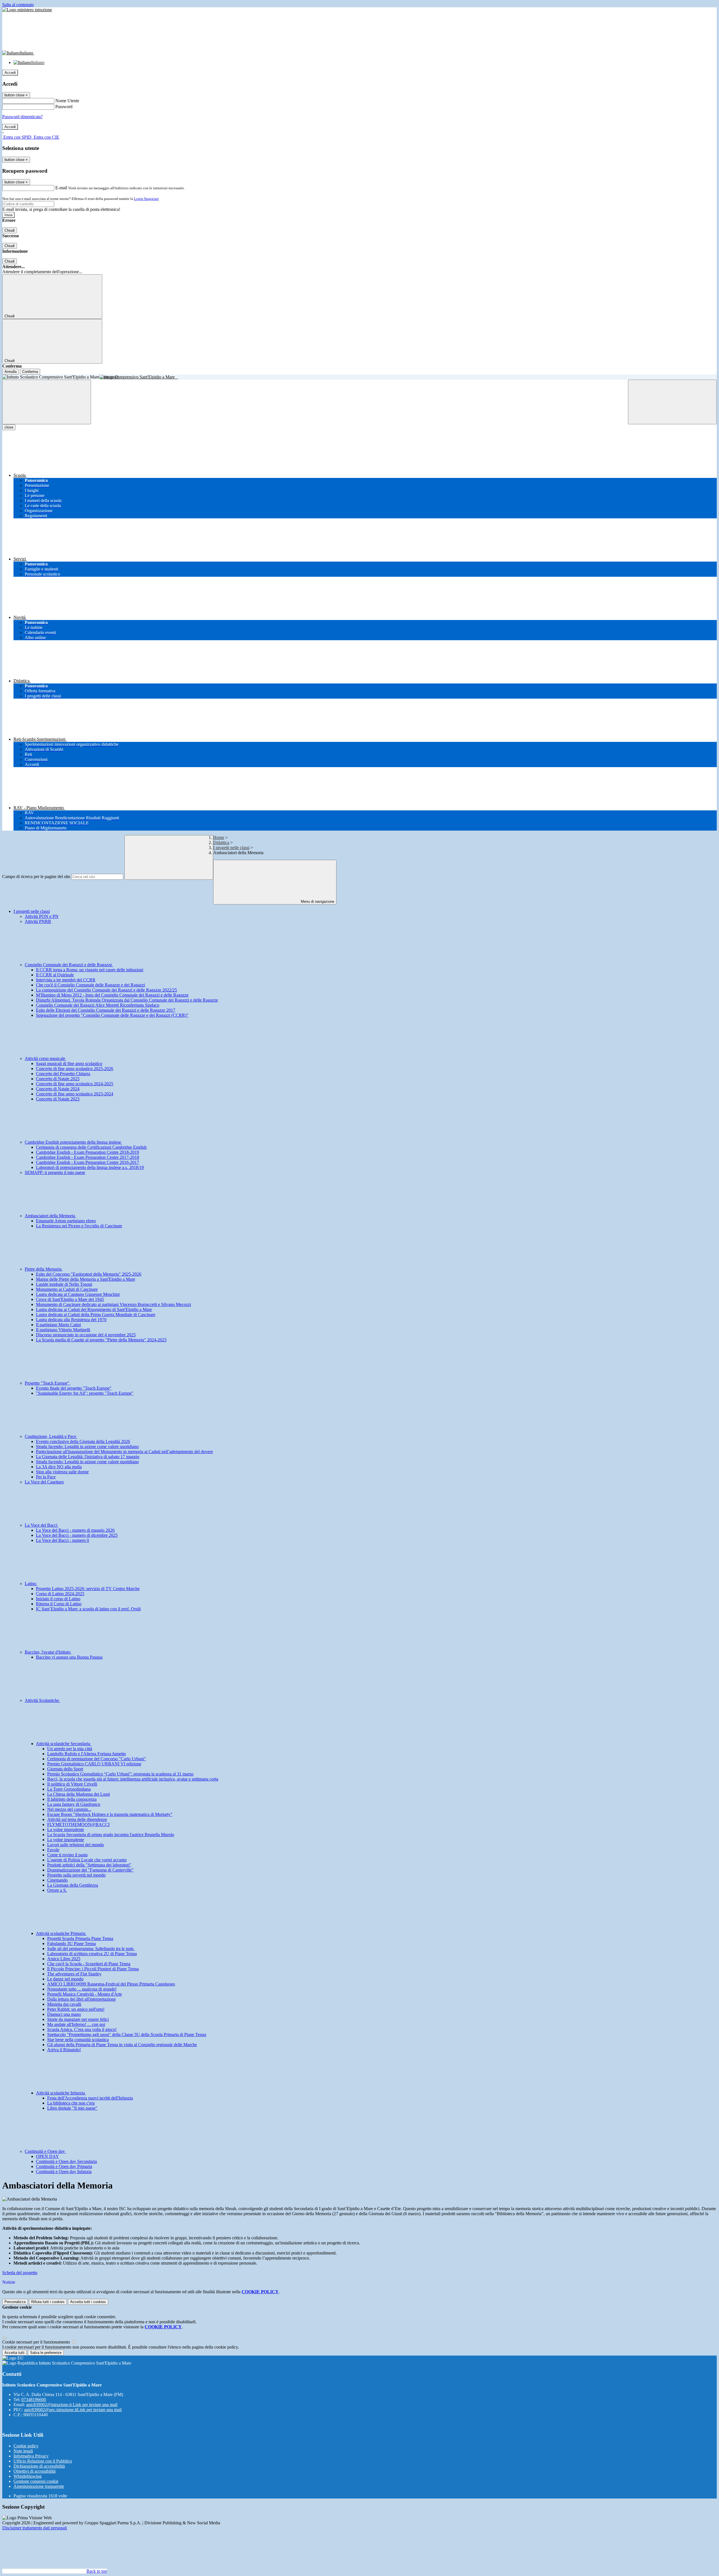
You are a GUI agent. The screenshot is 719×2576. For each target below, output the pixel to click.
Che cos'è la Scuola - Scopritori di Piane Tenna (89, 1964)
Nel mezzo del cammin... (69, 1809)
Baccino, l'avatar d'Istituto (48, 1652)
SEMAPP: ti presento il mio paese (55, 1172)
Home (219, 837)
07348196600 (34, 2400)
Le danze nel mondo (65, 1979)
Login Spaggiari (146, 199)
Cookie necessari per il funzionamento (37, 2342)
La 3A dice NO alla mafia (59, 1467)
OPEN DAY (47, 2156)
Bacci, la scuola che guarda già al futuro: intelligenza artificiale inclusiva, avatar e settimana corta (133, 1779)
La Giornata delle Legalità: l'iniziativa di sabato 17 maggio (88, 1457)
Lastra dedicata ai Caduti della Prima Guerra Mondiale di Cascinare (96, 1315)
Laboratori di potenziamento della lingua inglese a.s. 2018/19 (90, 1167)
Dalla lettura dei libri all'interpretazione (81, 1999)
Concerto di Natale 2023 (58, 1099)
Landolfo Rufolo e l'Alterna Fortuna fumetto (87, 1754)
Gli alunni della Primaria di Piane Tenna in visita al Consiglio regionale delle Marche (122, 2045)
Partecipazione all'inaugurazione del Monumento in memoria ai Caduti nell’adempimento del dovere (124, 1452)
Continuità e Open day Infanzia (64, 2172)
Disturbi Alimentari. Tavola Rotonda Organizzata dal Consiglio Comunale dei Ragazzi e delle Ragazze (127, 1000)
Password (64, 107)
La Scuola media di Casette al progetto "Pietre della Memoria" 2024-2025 (101, 1340)
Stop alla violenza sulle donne (62, 1472)
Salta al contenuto (18, 5)
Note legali (23, 2451)
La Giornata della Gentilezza (73, 1885)
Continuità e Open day (45, 2151)
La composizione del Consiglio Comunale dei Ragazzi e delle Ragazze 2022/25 (106, 990)
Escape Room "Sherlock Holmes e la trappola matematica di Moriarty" (110, 1814)
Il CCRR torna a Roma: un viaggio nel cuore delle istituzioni (90, 970)
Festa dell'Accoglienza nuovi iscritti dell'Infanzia (90, 2098)
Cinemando (57, 1880)
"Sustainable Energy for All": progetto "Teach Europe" (85, 1393)
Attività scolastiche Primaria (61, 1933)
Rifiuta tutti (48, 2302)
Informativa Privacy (31, 2456)
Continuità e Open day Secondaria (66, 2161)
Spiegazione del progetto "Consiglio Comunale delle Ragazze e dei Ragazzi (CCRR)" (112, 1015)
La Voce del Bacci (42, 1525)
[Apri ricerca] (672, 402)
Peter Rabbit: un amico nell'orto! (76, 2009)
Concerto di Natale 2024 (58, 1089)
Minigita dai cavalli (64, 2004)
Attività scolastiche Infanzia (61, 2093)
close (9, 427)
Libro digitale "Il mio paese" (72, 2108)
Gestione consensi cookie (36, 2481)
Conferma (30, 372)
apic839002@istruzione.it (72, 2405)
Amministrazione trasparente (39, 2486)
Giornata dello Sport (65, 1769)
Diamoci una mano (64, 2014)
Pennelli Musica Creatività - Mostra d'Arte (85, 1994)
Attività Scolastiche (42, 1700)
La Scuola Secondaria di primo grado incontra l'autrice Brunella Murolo (111, 1835)
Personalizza (15, 2302)
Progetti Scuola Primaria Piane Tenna (80, 1938)
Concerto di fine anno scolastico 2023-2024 (75, 1094)
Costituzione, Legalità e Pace (51, 1436)
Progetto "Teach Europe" (48, 1383)
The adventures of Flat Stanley (74, 1974)
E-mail (61, 188)
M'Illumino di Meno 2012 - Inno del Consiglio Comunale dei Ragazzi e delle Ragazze (112, 995)
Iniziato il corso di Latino (58, 1599)
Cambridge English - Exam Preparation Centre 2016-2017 (87, 1162)
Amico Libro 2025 (64, 1959)
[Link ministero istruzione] (27, 10)
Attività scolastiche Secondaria (64, 1744)
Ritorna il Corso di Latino (59, 1604)
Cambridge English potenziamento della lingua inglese (73, 1142)
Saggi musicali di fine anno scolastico (69, 1064)
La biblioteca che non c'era (71, 2103)
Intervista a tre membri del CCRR (66, 980)
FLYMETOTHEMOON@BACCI (78, 1824)
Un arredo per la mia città (70, 1749)
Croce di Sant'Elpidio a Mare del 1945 (70, 1299)
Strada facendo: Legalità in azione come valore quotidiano (87, 1447)
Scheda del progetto (20, 2273)
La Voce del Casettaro (44, 1482)
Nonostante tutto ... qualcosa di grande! (82, 1989)
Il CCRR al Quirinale (55, 975)
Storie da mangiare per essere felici (78, 2019)
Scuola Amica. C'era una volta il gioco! (82, 2029)
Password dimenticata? (22, 117)
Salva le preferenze (46, 2353)
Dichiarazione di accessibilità (39, 2466)
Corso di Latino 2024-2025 (60, 1594)
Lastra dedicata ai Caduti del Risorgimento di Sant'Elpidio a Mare (94, 1309)
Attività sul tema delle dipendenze (77, 1819)
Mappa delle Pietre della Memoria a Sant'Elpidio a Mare (86, 1279)
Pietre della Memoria (44, 1269)
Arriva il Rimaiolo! (64, 2050)
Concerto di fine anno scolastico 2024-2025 (75, 1084)
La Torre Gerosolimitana (69, 1789)
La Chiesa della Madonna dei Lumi (79, 1794)
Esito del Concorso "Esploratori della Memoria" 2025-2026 (89, 1274)
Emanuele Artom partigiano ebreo (66, 1221)
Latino (31, 1584)
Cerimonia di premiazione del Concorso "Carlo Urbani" (97, 1759)
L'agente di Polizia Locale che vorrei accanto (87, 1860)
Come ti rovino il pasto (67, 1855)
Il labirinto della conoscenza (72, 1799)
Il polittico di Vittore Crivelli (72, 1784)
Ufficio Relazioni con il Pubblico (43, 2461)
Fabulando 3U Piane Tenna (71, 1944)
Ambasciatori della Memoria (50, 1216)
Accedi (10, 73)
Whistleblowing (28, 2476)
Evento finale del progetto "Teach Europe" (74, 1388)
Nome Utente (67, 101)
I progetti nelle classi (231, 848)
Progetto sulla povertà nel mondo (76, 1875)
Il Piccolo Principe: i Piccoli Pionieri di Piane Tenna (93, 1969)
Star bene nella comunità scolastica (78, 2040)
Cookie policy (26, 2446)
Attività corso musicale (45, 1058)
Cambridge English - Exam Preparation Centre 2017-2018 (87, 1157)
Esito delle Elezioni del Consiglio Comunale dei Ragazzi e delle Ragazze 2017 (106, 1010)
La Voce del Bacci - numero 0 (62, 1540)
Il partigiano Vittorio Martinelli (63, 1330)
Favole (53, 1850)
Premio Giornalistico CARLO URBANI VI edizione (94, 1764)
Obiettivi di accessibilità (35, 2471)
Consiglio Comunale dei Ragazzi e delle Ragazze (69, 965)
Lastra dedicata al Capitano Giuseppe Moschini (78, 1294)
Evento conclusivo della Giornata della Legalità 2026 (83, 1441)
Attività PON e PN (42, 916)
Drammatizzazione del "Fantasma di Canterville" (90, 1870)
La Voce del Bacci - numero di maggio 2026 (75, 1530)
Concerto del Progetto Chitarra (63, 1074)
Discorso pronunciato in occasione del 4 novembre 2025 (86, 1335)
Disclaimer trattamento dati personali (35, 2528)
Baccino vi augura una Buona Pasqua (69, 1657)
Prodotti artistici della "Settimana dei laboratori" (89, 1865)
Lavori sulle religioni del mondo (76, 1845)
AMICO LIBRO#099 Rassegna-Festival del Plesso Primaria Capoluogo (111, 1984)
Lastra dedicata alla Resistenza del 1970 (71, 1320)
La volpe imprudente (66, 1830)
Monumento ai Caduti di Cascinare (67, 1289)
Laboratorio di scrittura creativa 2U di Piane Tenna (92, 1954)
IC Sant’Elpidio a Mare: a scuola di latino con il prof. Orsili (88, 1609)
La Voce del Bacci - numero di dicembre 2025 (77, 1535)
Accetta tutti (88, 2302)
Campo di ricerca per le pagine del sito (36, 876)
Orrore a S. (57, 1890)
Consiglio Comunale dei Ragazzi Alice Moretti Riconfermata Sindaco (98, 1005)
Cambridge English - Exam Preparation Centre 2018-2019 (87, 1152)
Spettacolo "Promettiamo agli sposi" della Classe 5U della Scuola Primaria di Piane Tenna (127, 2034)
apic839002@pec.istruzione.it (73, 2410)
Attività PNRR (38, 921)
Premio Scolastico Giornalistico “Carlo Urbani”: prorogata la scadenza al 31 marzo (120, 1774)
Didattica (221, 843)
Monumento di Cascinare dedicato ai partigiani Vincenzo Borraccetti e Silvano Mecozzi (113, 1304)
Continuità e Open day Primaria (64, 2166)
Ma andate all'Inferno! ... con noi (76, 2024)
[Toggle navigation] (47, 402)
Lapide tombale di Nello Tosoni (64, 1284)
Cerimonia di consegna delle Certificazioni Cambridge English (91, 1147)
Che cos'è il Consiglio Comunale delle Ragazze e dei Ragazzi (90, 985)
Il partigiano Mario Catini (58, 1325)
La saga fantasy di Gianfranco (74, 1804)
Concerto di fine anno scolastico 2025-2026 (75, 1069)
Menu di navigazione (317, 901)
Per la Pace (46, 1477)
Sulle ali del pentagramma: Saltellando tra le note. (91, 1949)
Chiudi (10, 230)
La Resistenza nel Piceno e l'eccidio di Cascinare (79, 1226)
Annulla (11, 372)
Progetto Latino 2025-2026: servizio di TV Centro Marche (88, 1589)
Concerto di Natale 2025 (58, 1079)
